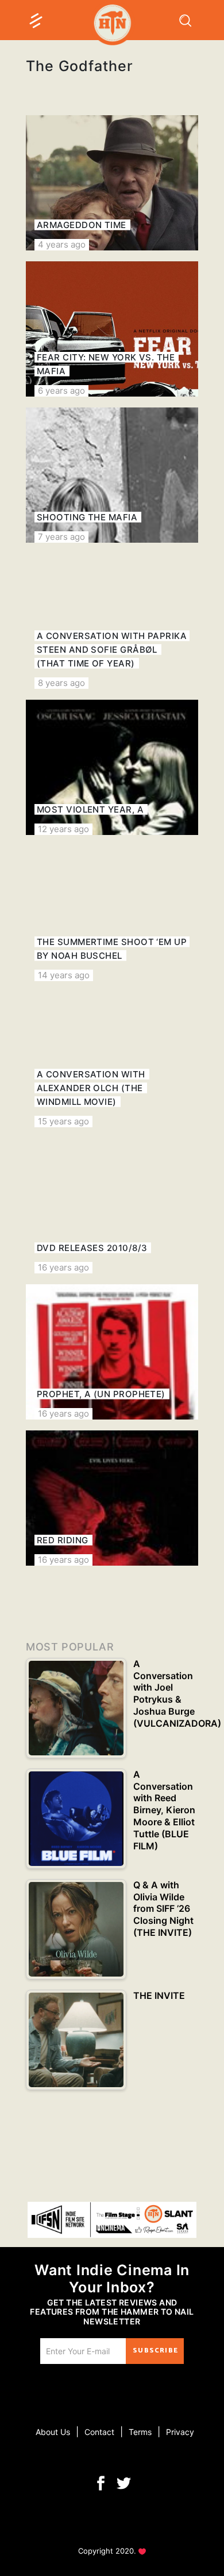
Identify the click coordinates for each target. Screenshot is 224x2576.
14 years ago (64, 975)
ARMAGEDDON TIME (82, 225)
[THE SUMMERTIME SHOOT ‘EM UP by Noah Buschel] (112, 913)
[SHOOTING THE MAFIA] (112, 475)
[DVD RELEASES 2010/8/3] (112, 1206)
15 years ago (63, 1121)
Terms (140, 2432)
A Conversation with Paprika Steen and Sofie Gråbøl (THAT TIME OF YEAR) (112, 650)
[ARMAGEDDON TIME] (112, 183)
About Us (53, 2432)
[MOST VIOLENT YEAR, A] (112, 767)
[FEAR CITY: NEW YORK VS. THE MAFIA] (112, 329)
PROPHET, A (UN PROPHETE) (101, 1394)
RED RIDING (63, 1540)
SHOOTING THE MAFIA (87, 517)
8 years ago (61, 683)
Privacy (180, 2432)
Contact (99, 2432)
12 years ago (63, 829)
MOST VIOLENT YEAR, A (90, 809)
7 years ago (61, 537)
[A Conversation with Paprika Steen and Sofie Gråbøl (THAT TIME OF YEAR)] (112, 621)
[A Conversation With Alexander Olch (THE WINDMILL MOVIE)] (112, 1060)
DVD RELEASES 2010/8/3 (92, 1248)
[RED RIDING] (112, 1498)
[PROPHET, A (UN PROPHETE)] (112, 1352)
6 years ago (61, 391)
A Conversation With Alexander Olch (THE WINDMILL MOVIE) (91, 1088)
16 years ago (63, 1267)
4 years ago (62, 244)
